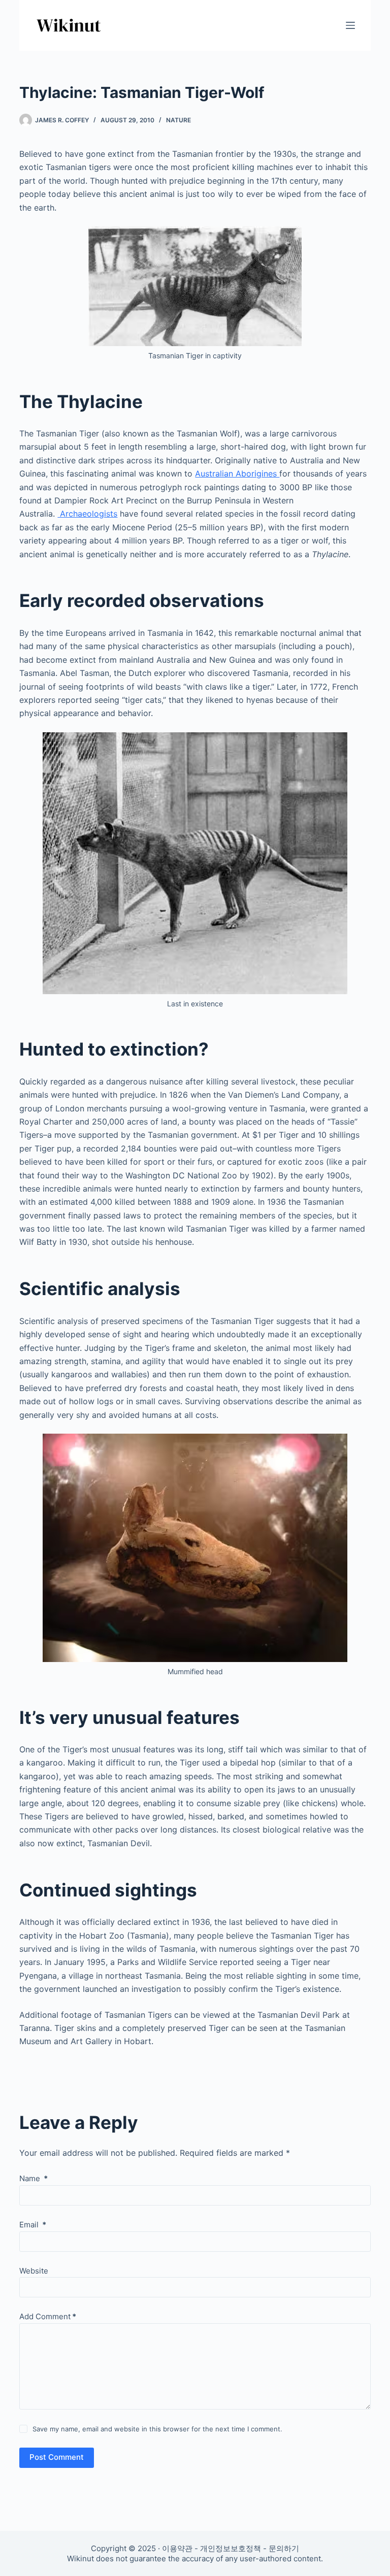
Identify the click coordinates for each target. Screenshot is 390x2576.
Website (34, 2271)
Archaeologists (87, 514)
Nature (178, 120)
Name (34, 2178)
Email (33, 2225)
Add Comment (48, 2316)
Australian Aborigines (237, 473)
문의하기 (284, 2548)
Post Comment (57, 2457)
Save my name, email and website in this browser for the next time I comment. (157, 2429)
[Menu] (350, 25)
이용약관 (177, 2548)
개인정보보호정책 (231, 2548)
